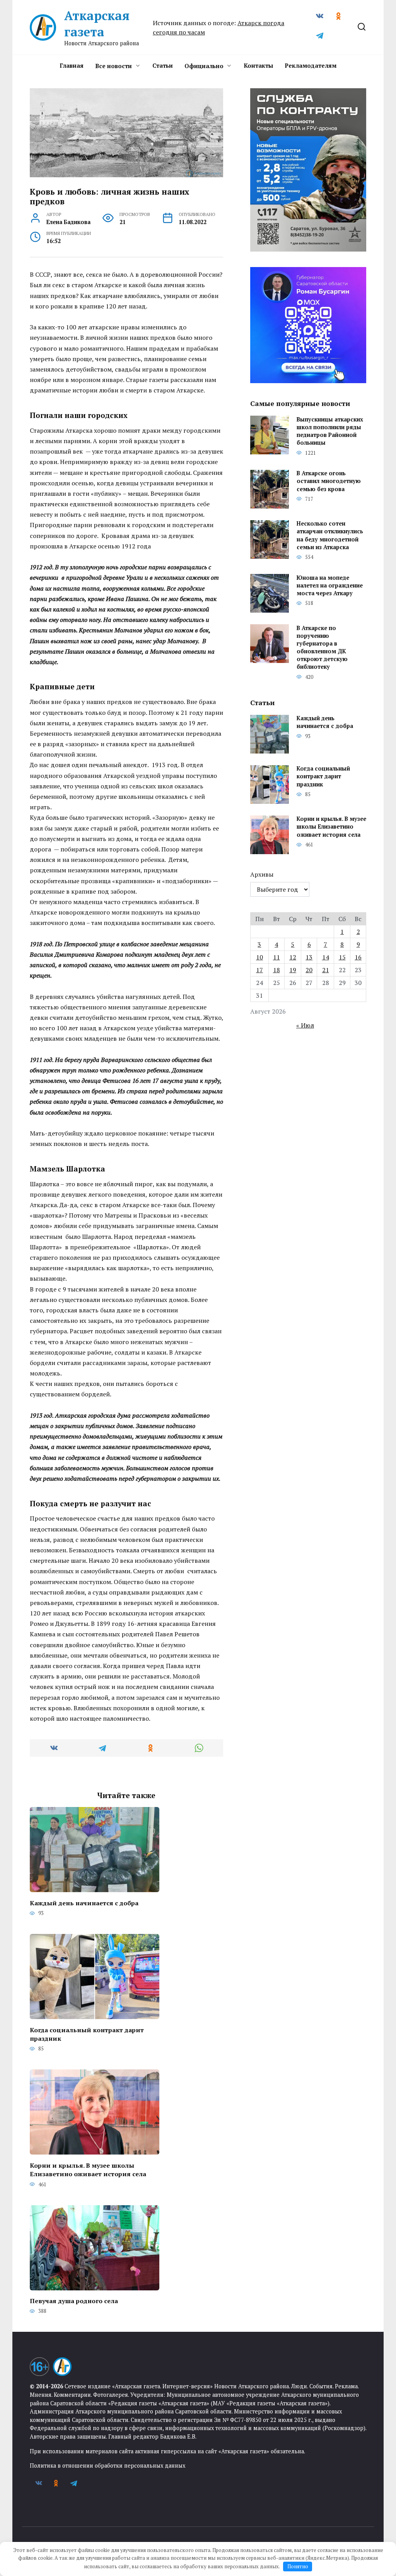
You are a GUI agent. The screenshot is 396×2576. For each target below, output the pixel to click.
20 (309, 970)
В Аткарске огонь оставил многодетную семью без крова (329, 481)
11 (277, 957)
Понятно (298, 2566)
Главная (72, 65)
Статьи (163, 65)
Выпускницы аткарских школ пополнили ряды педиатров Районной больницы (330, 431)
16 (358, 957)
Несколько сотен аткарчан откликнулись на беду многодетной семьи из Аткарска (330, 535)
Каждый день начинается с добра (84, 1903)
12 (293, 957)
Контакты (258, 65)
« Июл (305, 1025)
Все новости (114, 66)
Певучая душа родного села (74, 2301)
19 (293, 970)
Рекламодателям (311, 65)
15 (342, 957)
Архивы (262, 874)
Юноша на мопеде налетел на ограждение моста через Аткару (330, 585)
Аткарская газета (97, 24)
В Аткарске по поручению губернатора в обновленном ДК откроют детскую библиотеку (322, 647)
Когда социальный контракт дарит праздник (87, 2034)
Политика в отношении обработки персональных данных (108, 2466)
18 (277, 970)
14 (326, 957)
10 (259, 957)
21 (326, 970)
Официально (204, 66)
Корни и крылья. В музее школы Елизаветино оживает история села (88, 2169)
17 (259, 970)
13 (309, 957)
